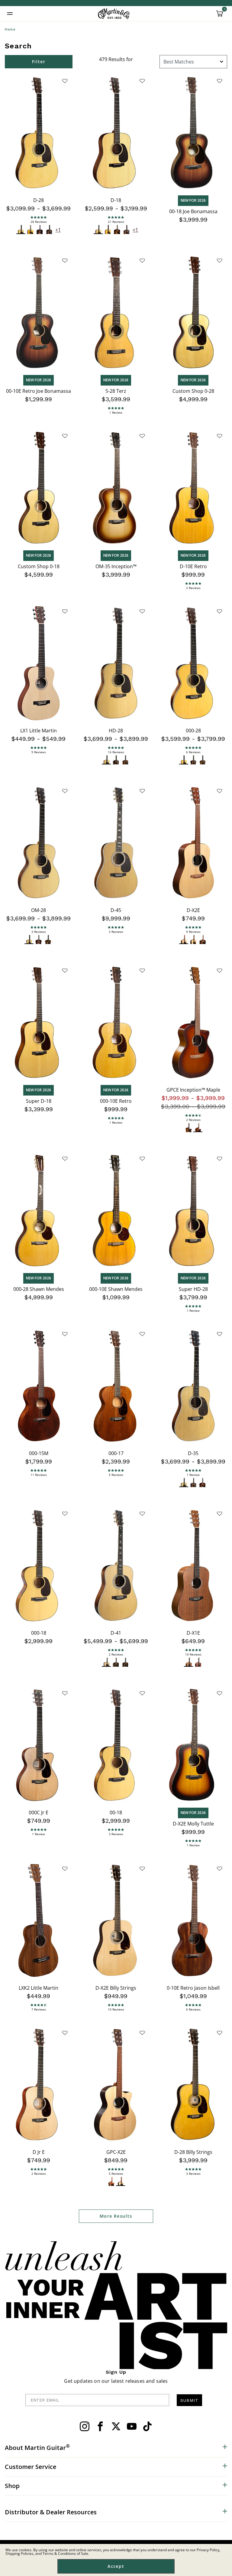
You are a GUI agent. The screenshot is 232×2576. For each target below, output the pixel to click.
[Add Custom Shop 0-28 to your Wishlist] (220, 260)
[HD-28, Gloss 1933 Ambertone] (125, 760)
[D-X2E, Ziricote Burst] (203, 940)
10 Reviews (193, 1654)
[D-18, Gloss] (98, 230)
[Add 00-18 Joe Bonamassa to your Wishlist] (220, 81)
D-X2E (193, 910)
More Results (116, 2216)
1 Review (116, 412)
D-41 (116, 1633)
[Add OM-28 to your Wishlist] (65, 791)
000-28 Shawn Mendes (39, 1289)
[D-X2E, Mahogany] (184, 940)
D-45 (116, 910)
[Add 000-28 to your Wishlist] (220, 611)
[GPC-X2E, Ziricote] (111, 2182)
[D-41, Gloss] (106, 1662)
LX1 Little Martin (39, 731)
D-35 (193, 1453)
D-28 (39, 200)
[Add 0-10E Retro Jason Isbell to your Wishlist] (220, 1868)
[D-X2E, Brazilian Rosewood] (193, 940)
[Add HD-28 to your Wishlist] (142, 611)
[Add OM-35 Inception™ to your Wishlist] (142, 436)
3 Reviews (39, 932)
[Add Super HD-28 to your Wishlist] (220, 1158)
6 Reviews (193, 752)
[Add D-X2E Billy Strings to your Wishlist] (142, 1868)
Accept (116, 2566)
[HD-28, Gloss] (106, 760)
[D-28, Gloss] (21, 230)
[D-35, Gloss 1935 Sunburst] (193, 1483)
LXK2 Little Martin (39, 1988)
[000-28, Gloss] (184, 760)
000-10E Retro (116, 1101)
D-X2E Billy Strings (116, 1988)
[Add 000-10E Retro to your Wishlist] (142, 970)
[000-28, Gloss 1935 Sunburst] (193, 760)
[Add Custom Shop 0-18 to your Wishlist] (65, 436)
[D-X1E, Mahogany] (198, 1662)
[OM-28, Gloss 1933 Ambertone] (48, 940)
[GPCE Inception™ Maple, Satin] (198, 1128)
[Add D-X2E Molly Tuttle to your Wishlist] (220, 1693)
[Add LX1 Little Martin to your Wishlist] (65, 611)
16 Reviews (116, 752)
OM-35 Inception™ (116, 566)
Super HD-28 (193, 1289)
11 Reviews (39, 1475)
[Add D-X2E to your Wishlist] (220, 791)
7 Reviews (39, 2009)
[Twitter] (116, 2426)
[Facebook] (100, 2426)
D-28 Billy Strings (193, 2152)
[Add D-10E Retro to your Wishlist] (220, 436)
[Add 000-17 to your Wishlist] (142, 1334)
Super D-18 (39, 1101)
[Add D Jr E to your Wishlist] (65, 2033)
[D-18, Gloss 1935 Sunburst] (117, 230)
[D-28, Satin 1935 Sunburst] (49, 230)
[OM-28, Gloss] (29, 940)
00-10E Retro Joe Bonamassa (39, 391)
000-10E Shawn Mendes (116, 1289)
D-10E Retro (193, 566)
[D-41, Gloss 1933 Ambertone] (125, 1662)
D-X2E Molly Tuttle (193, 1824)
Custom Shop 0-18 (39, 566)
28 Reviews (39, 222)
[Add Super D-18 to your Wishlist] (65, 970)
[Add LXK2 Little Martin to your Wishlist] (65, 1868)
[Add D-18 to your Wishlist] (142, 81)
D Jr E (39, 2152)
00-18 (116, 1812)
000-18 (39, 1633)
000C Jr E (39, 1812)
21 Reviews (116, 222)
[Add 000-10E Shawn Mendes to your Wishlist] (142, 1158)
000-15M (39, 1453)
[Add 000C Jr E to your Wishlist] (65, 1693)
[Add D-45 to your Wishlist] (142, 791)
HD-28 (116, 731)
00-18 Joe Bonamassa (193, 211)
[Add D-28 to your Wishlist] (65, 81)
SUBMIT (189, 2400)
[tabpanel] (116, 1141)
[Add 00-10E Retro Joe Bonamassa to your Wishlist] (65, 260)
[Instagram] (85, 2426)
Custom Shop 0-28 (193, 391)
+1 (58, 230)
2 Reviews (193, 588)
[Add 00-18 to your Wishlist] (142, 1693)
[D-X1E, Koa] (189, 1662)
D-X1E (193, 1633)
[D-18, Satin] (108, 230)
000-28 (193, 731)
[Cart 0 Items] (220, 16)
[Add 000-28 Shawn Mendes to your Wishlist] (65, 1158)
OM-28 (39, 910)
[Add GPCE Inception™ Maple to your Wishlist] (220, 970)
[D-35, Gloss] (184, 1483)
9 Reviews (39, 752)
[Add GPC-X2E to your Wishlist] (142, 2033)
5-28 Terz (116, 391)
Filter (39, 62)
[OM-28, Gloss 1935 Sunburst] (39, 940)
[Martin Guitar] (114, 14)
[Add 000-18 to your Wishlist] (65, 1513)
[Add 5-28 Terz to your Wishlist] (142, 260)
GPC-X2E (116, 2152)
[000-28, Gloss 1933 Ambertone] (203, 760)
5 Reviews (116, 1475)
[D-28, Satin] (30, 230)
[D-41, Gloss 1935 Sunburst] (116, 1662)
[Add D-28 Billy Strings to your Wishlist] (220, 2033)
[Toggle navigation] (10, 14)
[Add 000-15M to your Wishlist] (65, 1334)
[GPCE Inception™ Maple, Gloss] (189, 1128)
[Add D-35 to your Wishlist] (220, 1334)
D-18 (116, 200)
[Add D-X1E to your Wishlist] (220, 1513)
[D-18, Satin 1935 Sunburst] (126, 230)
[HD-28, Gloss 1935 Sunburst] (116, 760)
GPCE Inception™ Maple (193, 1090)
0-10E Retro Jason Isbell (193, 1988)
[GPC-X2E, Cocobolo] (121, 2182)
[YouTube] (132, 2426)
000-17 (116, 1453)
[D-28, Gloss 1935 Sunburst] (40, 230)
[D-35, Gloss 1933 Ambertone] (203, 1483)
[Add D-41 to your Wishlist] (142, 1513)
